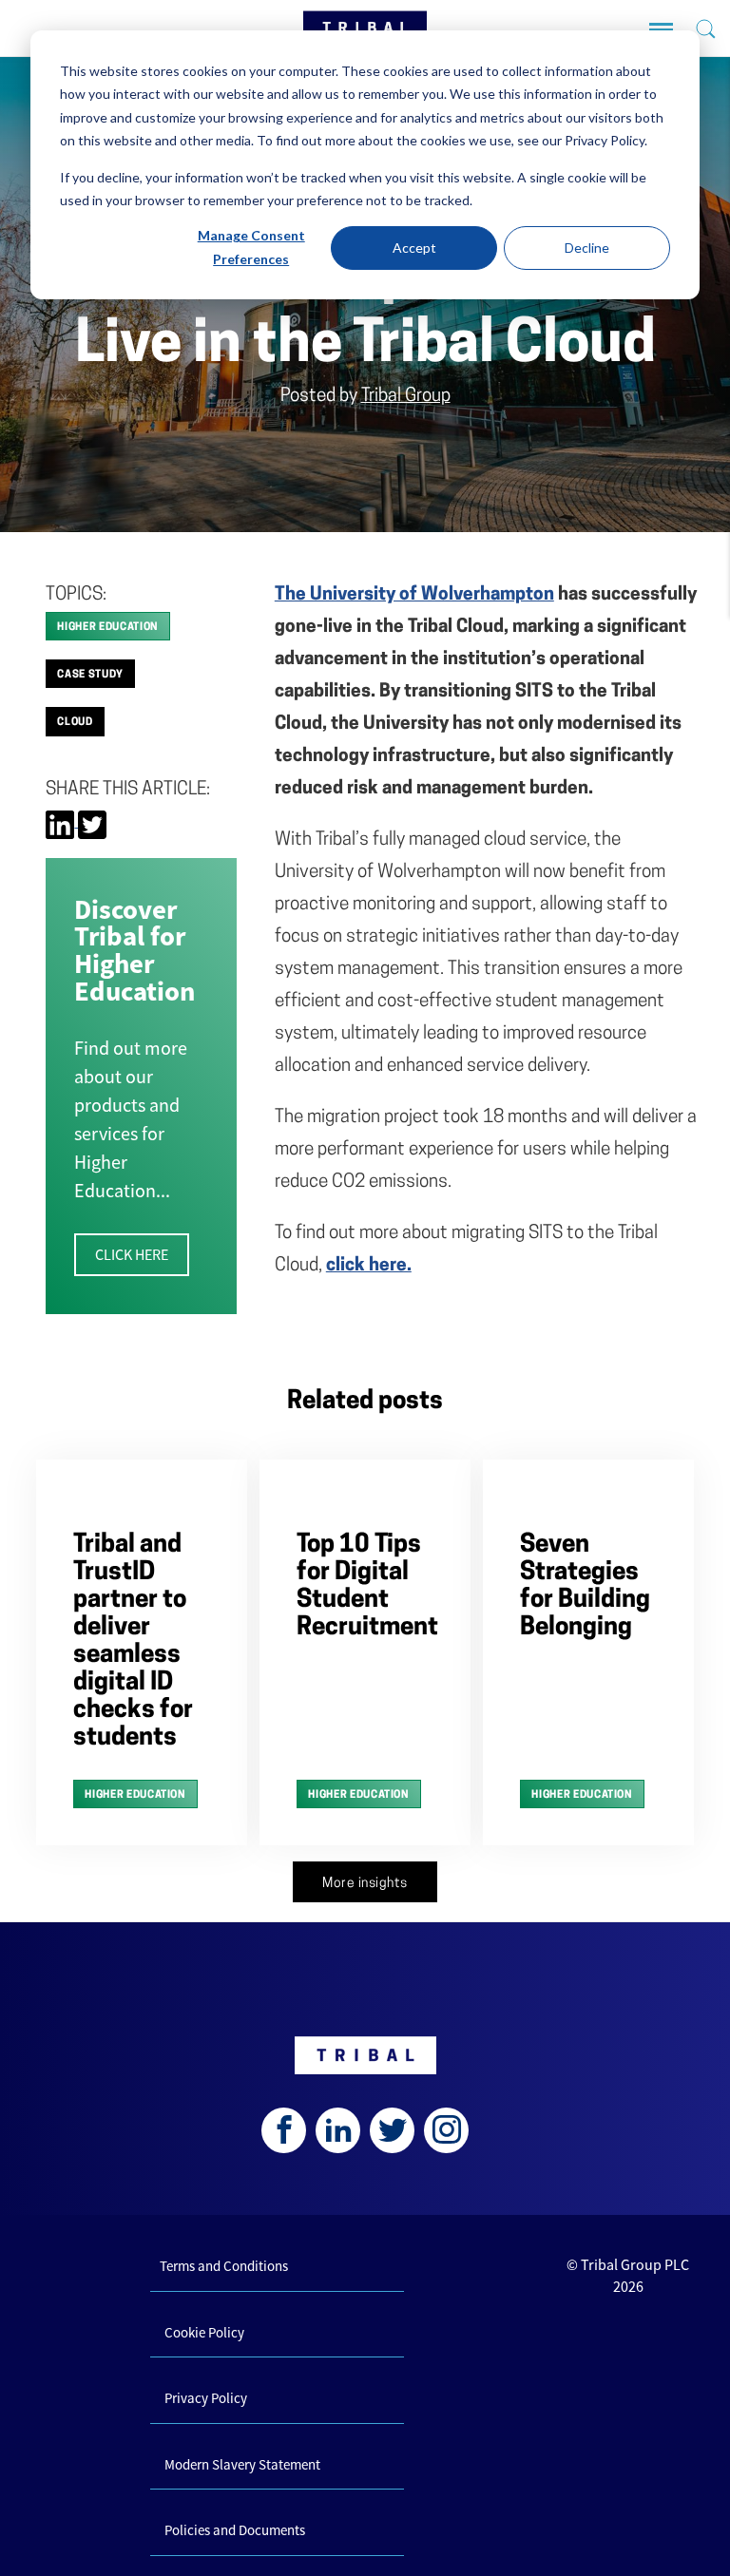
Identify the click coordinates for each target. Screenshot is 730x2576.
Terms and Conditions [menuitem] (224, 2266)
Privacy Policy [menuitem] (206, 2398)
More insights (365, 1884)
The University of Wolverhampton (414, 595)
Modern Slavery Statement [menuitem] (242, 2464)
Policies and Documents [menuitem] (235, 2530)
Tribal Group (406, 397)
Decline (587, 248)
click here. (369, 1266)
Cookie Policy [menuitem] (204, 2332)
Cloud (75, 723)
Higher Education (107, 628)
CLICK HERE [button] (132, 1254)
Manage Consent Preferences (251, 247)
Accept (414, 248)
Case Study (90, 675)
